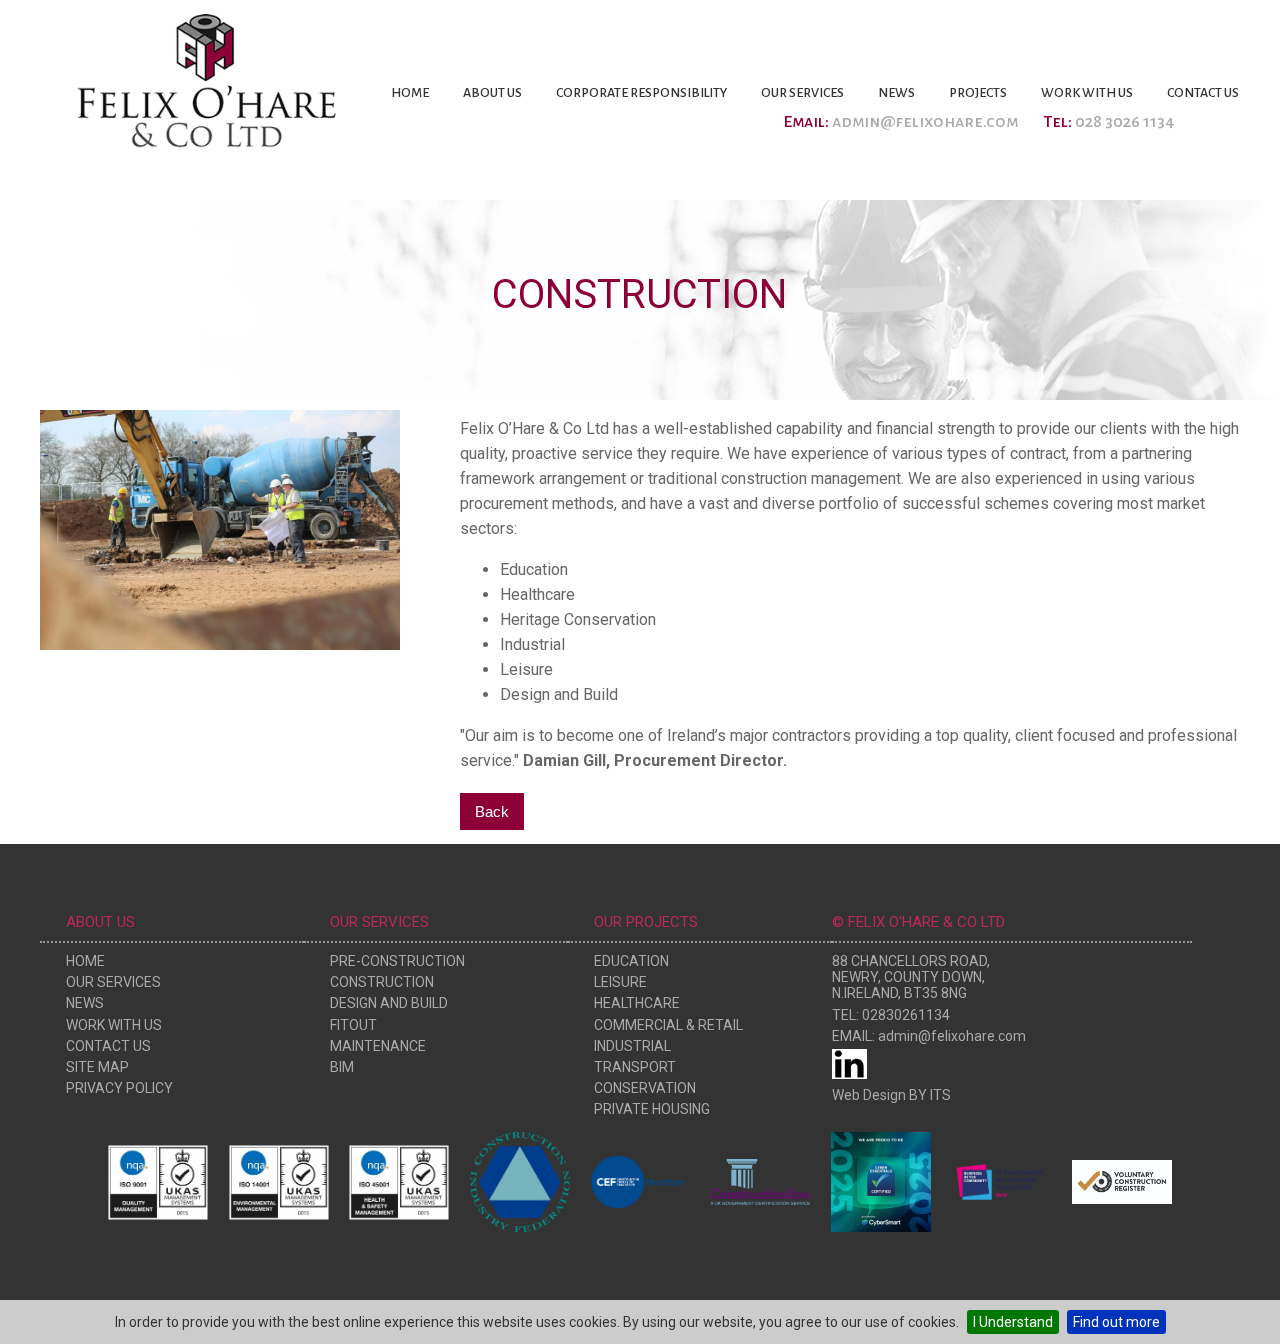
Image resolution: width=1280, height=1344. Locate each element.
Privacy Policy (119, 1088)
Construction (382, 982)
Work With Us (1087, 93)
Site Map (97, 1067)
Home (410, 93)
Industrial (632, 1046)
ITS (940, 1095)
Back (492, 811)
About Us (492, 93)
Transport (635, 1067)
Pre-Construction (397, 961)
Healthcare (637, 1003)
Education (631, 961)
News (896, 93)
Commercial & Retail (668, 1025)
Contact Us (1203, 93)
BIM (342, 1067)
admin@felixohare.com (925, 122)
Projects (978, 93)
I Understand (1013, 1322)
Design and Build (389, 1003)
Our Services (802, 93)
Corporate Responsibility (641, 93)
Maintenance (378, 1046)
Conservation (645, 1088)
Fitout (353, 1025)
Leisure (620, 982)
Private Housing (652, 1109)
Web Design (869, 1095)
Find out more (1116, 1322)
